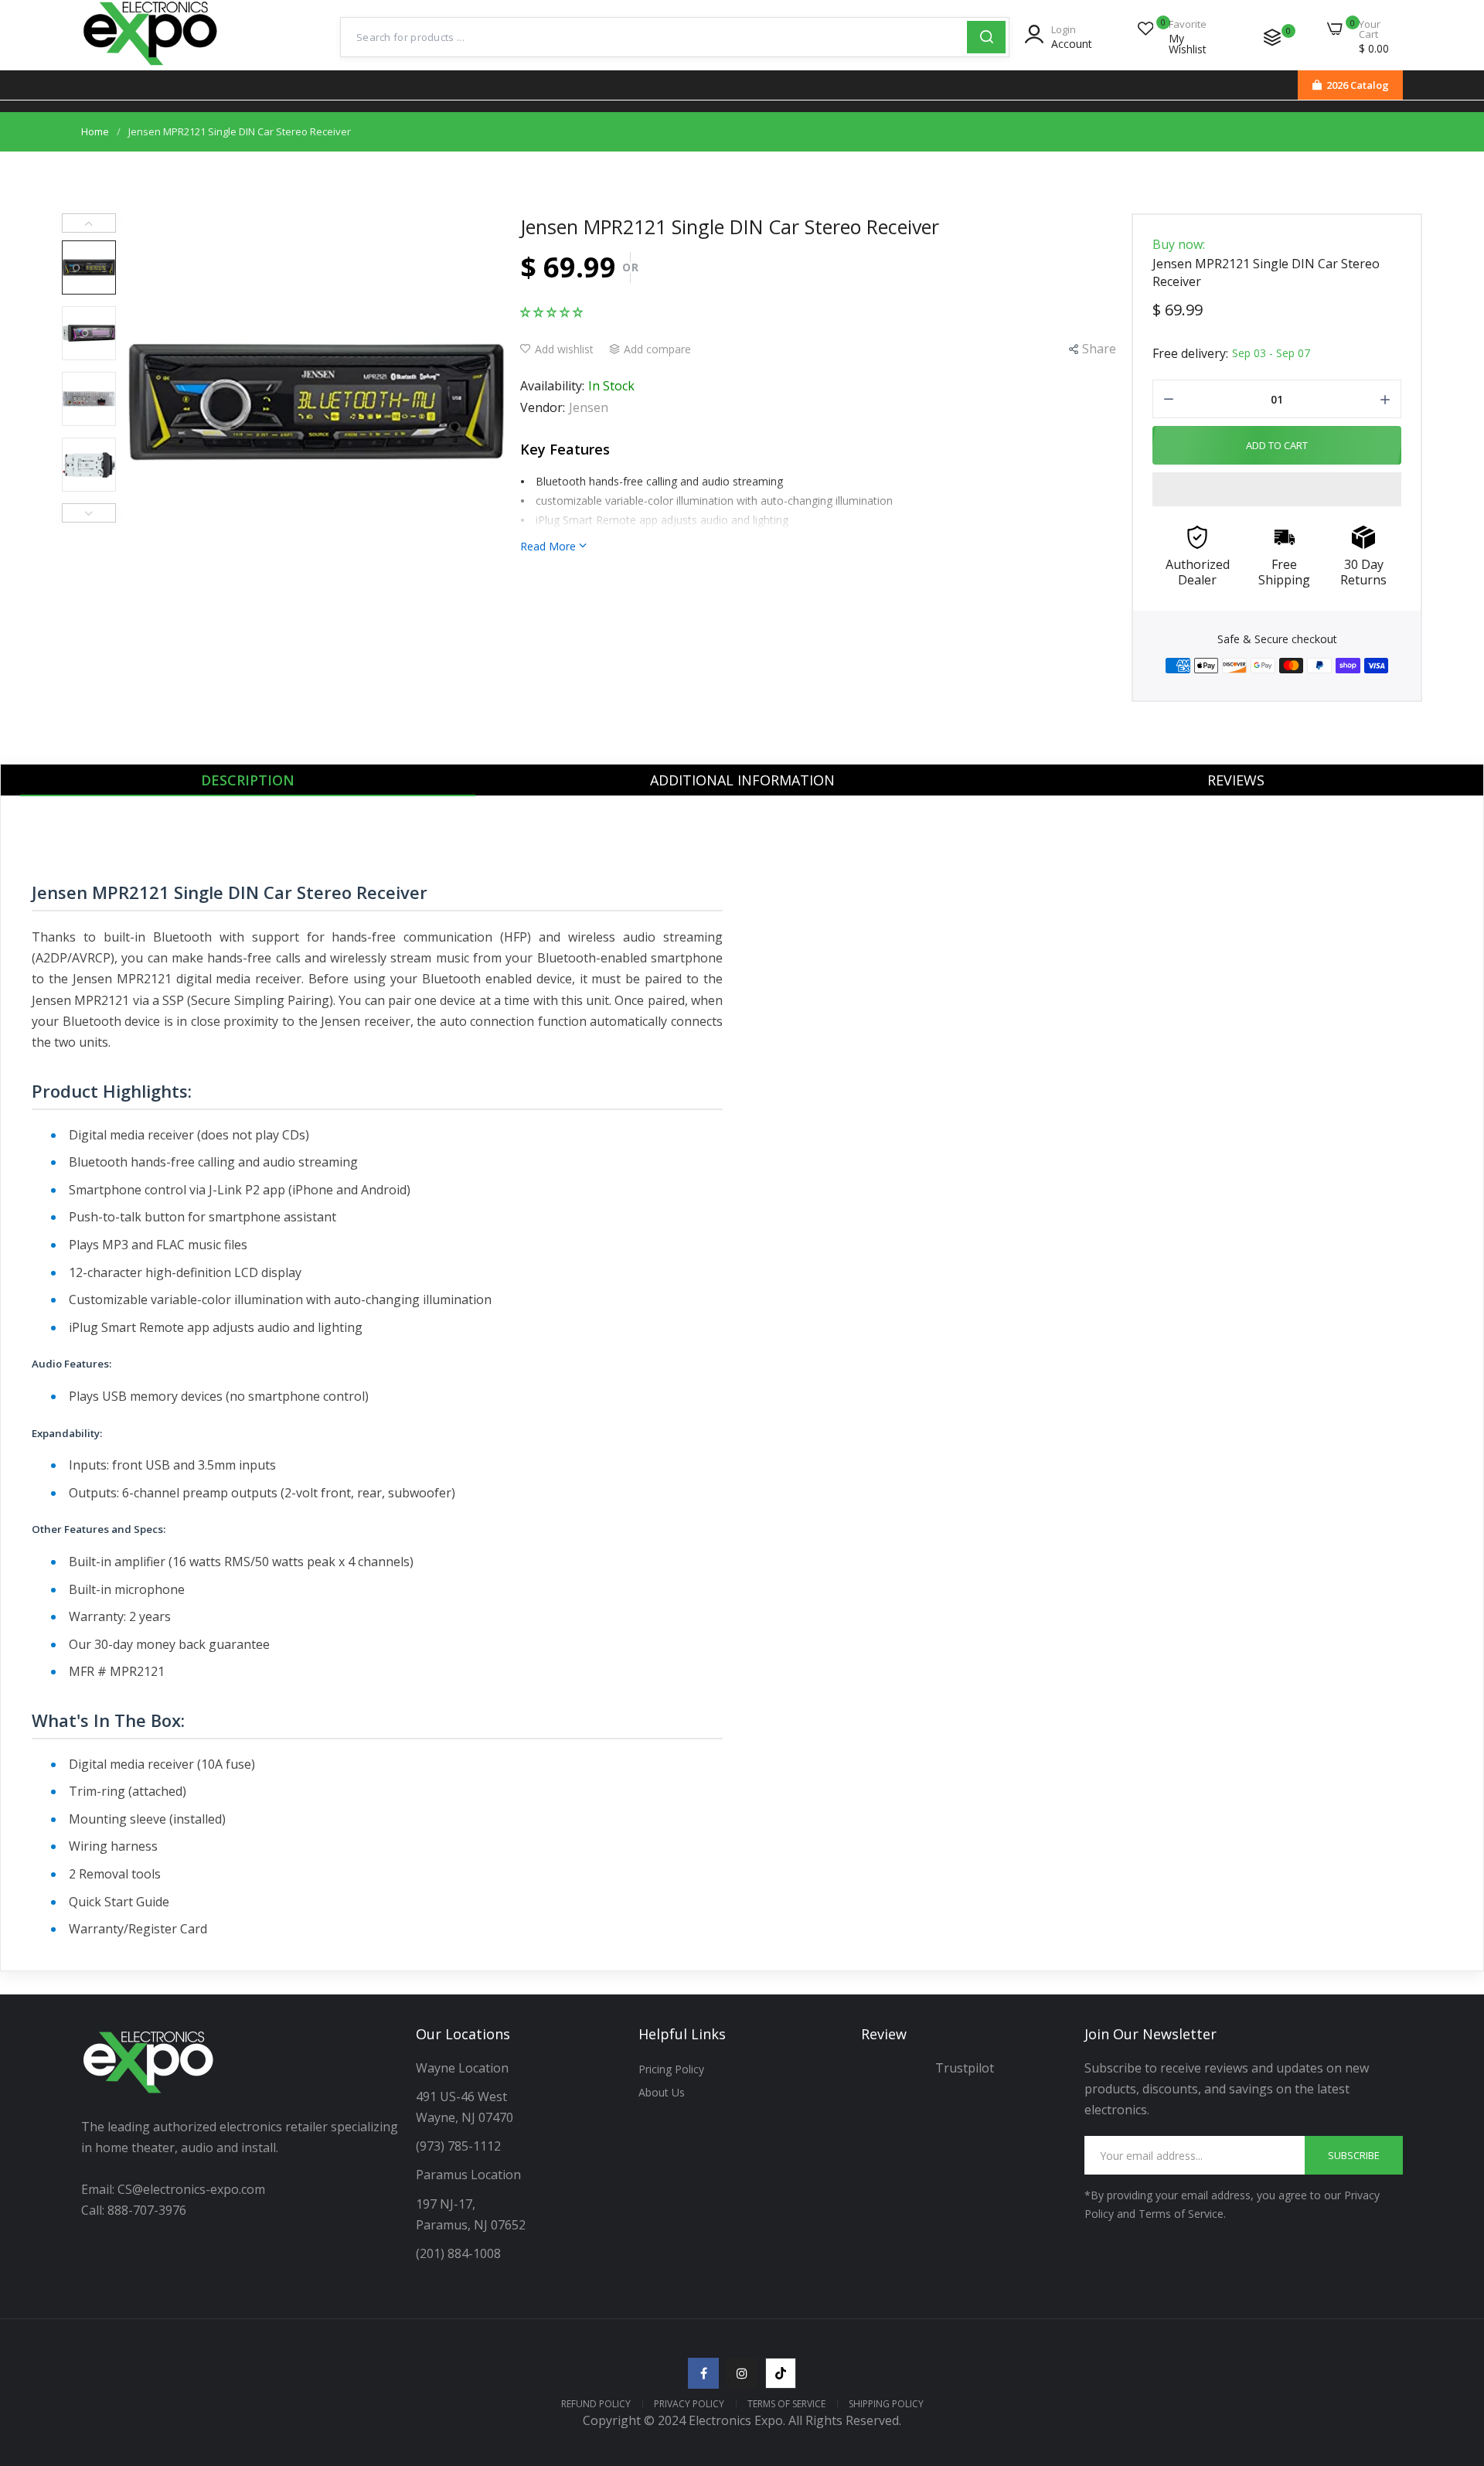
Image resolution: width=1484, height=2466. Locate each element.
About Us (662, 2092)
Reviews (1236, 780)
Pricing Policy (671, 2069)
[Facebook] (703, 2373)
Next (89, 513)
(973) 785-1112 (460, 2146)
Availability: (552, 386)
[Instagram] (742, 2373)
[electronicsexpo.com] (151, 67)
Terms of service (786, 2404)
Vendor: (543, 407)
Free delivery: (1190, 353)
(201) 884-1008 (458, 2253)
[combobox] (654, 37)
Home (95, 131)
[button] (551, 311)
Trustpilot (965, 2068)
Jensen (589, 407)
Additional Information (742, 780)
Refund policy (596, 2404)
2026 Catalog (1358, 85)
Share (1099, 349)
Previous (89, 223)
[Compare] (1272, 37)
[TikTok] (781, 2373)
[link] (1453, 2354)
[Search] (986, 37)
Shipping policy (886, 2404)
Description (248, 780)
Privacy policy (689, 2404)
